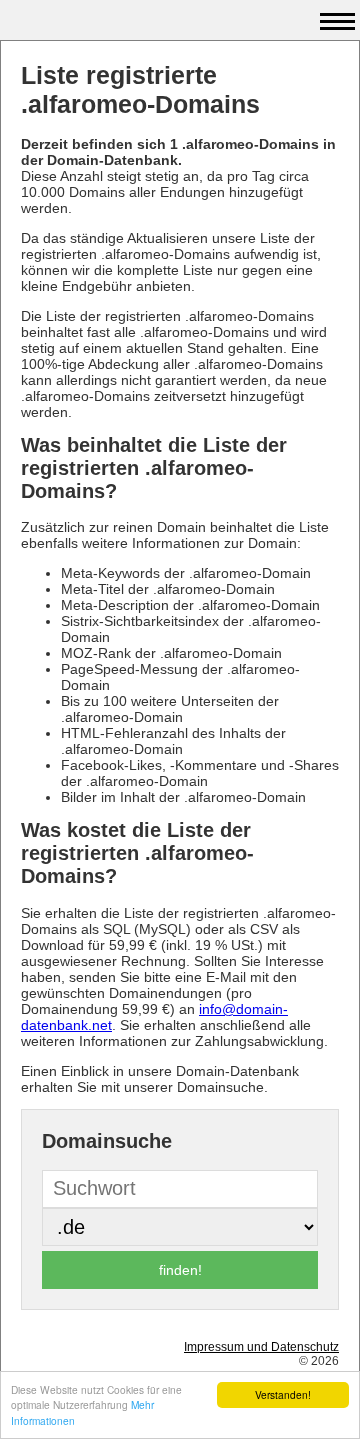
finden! (180, 1270)
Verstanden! (283, 1394)
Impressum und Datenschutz (261, 1347)
